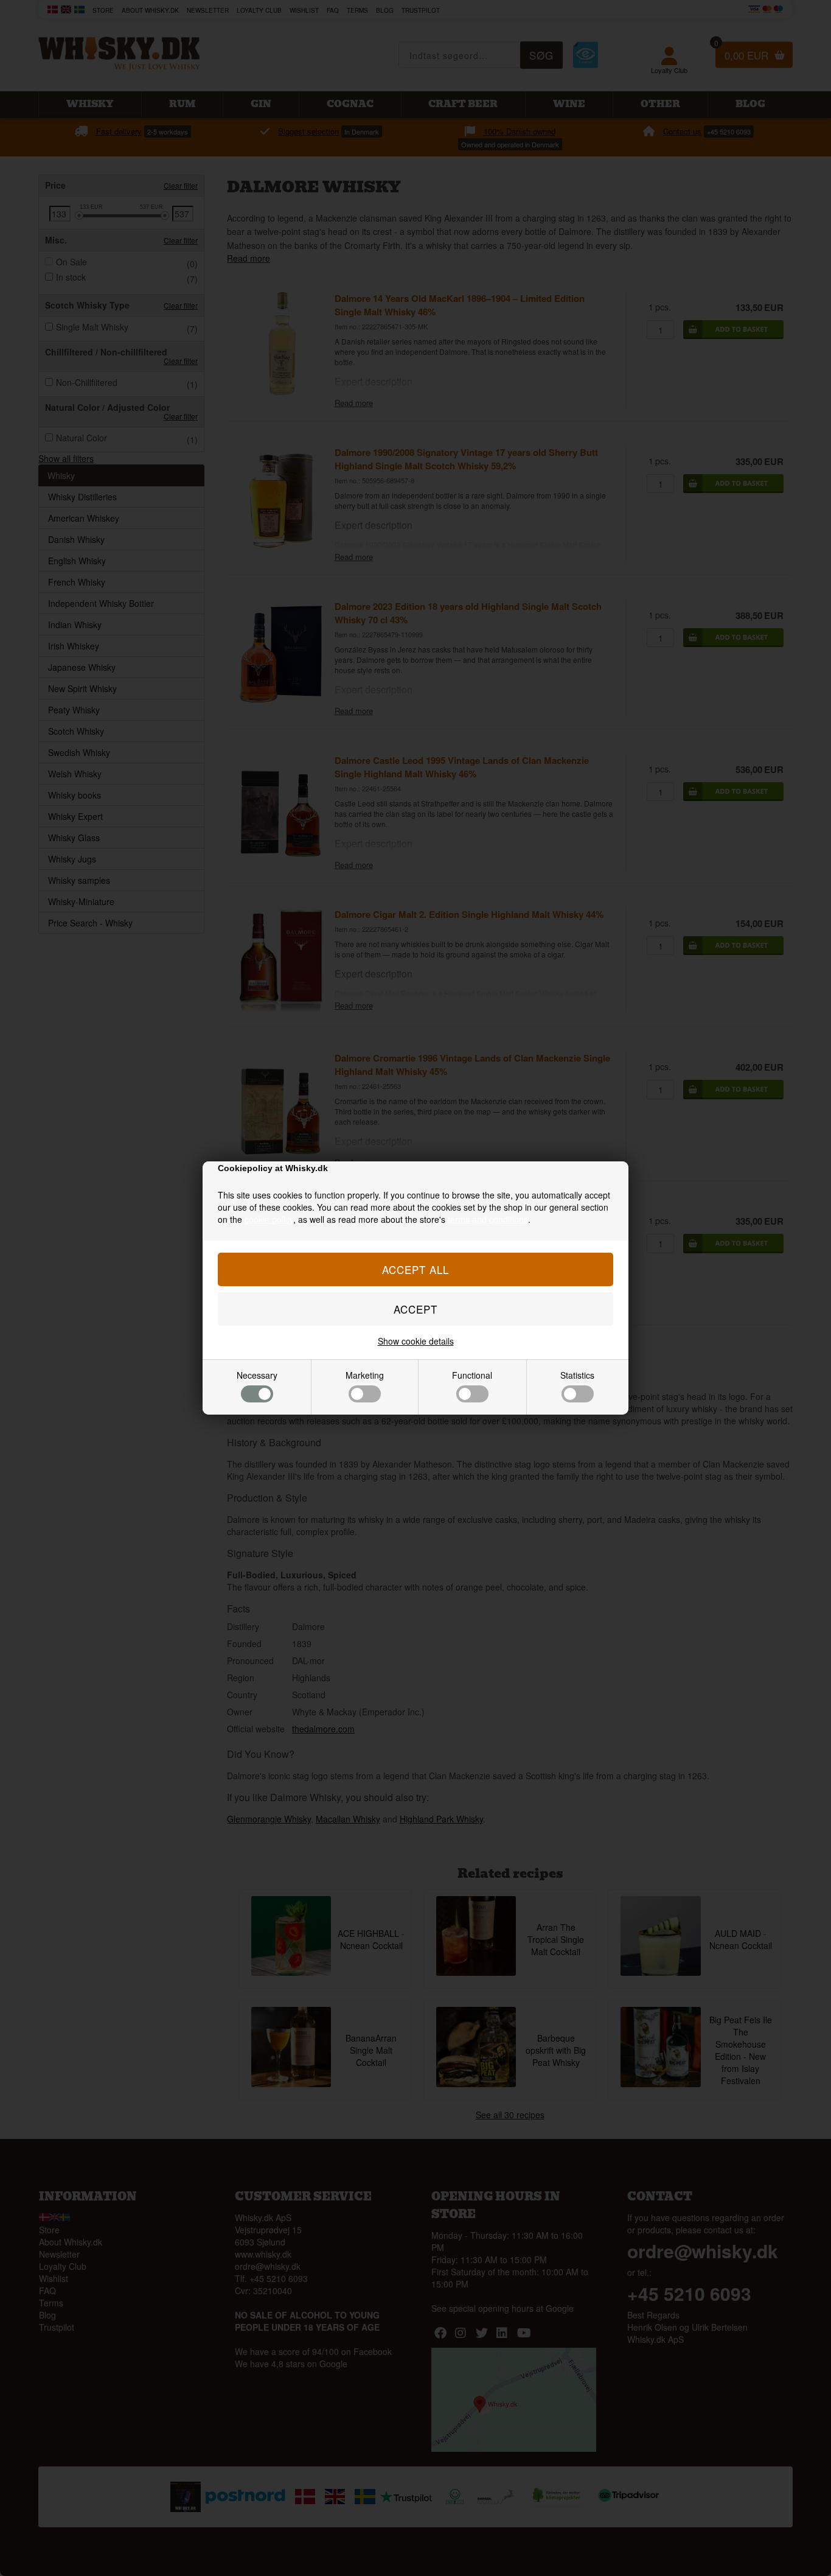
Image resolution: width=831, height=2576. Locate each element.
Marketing (365, 1375)
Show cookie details (416, 1341)
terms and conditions (488, 1219)
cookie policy (269, 1219)
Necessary (257, 1375)
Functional (472, 1375)
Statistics (577, 1375)
